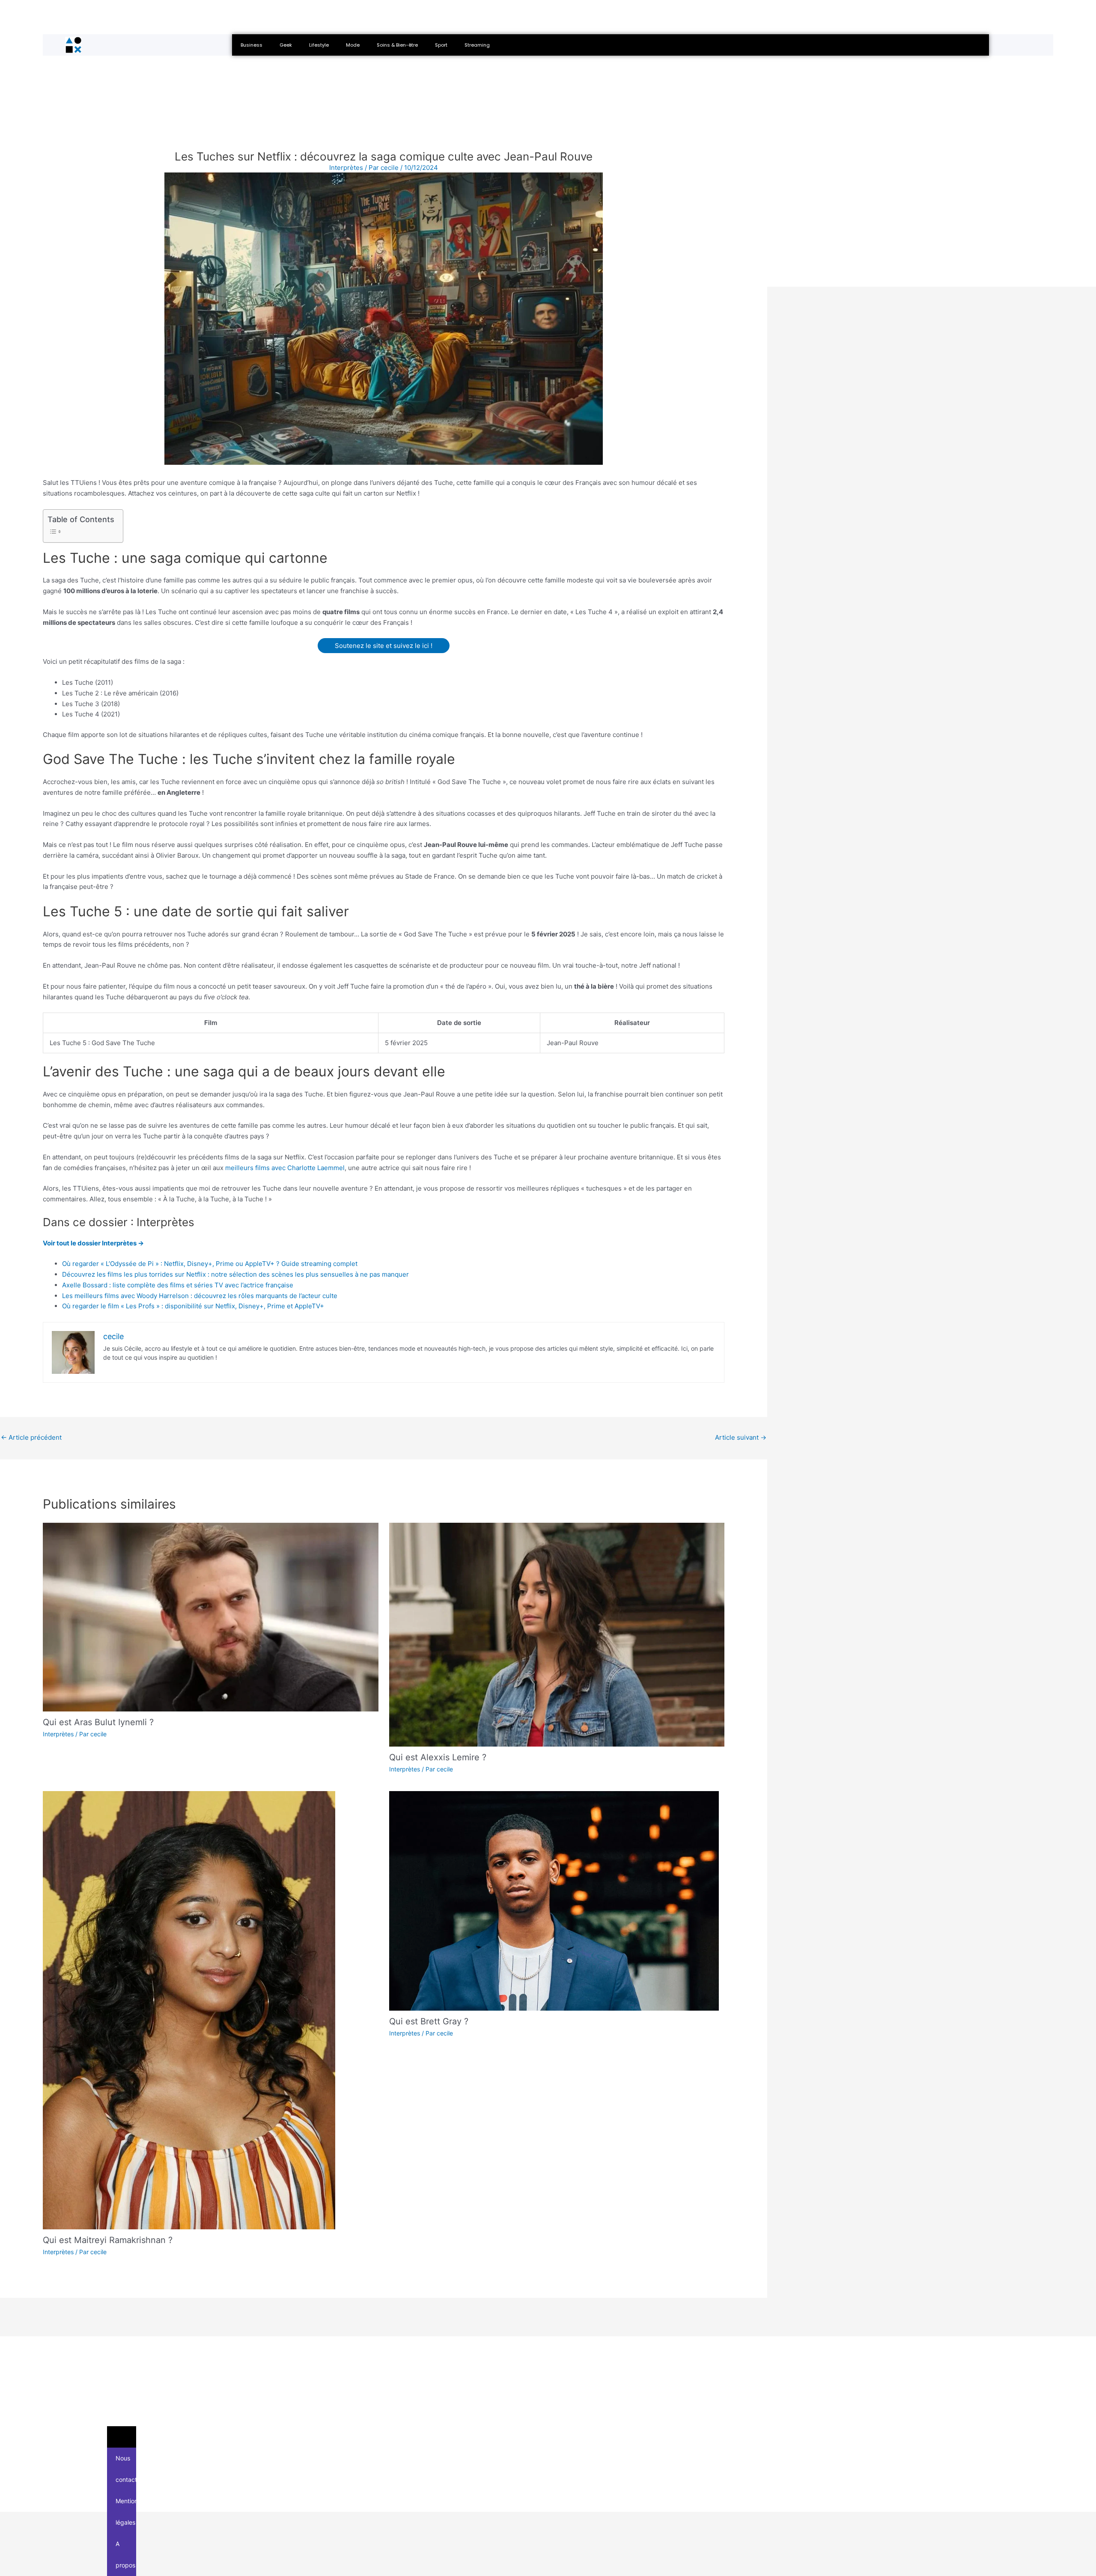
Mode (353, 45)
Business (252, 45)
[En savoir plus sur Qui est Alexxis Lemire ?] (557, 1634)
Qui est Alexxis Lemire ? (438, 1757)
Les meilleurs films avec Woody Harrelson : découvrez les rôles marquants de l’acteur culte (200, 1296)
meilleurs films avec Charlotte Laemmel (285, 1168)
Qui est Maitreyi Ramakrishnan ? (108, 2240)
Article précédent (31, 1437)
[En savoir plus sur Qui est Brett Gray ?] (554, 1900)
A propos (125, 2554)
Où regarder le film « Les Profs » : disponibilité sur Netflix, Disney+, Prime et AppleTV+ (193, 1306)
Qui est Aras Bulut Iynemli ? (98, 1722)
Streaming (477, 45)
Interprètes (58, 1734)
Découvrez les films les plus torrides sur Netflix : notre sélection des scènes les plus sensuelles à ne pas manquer (235, 1274)
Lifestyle (319, 45)
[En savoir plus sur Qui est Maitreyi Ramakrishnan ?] (189, 2010)
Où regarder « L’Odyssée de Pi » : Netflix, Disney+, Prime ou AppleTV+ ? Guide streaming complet (210, 1264)
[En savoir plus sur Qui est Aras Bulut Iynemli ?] (210, 1617)
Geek (286, 45)
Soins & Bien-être (397, 45)
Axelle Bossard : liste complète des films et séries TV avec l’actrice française (178, 1285)
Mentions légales (126, 2512)
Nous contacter (126, 2469)
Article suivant (741, 1437)
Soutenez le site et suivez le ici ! (384, 646)
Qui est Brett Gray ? (429, 2021)
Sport (441, 45)
